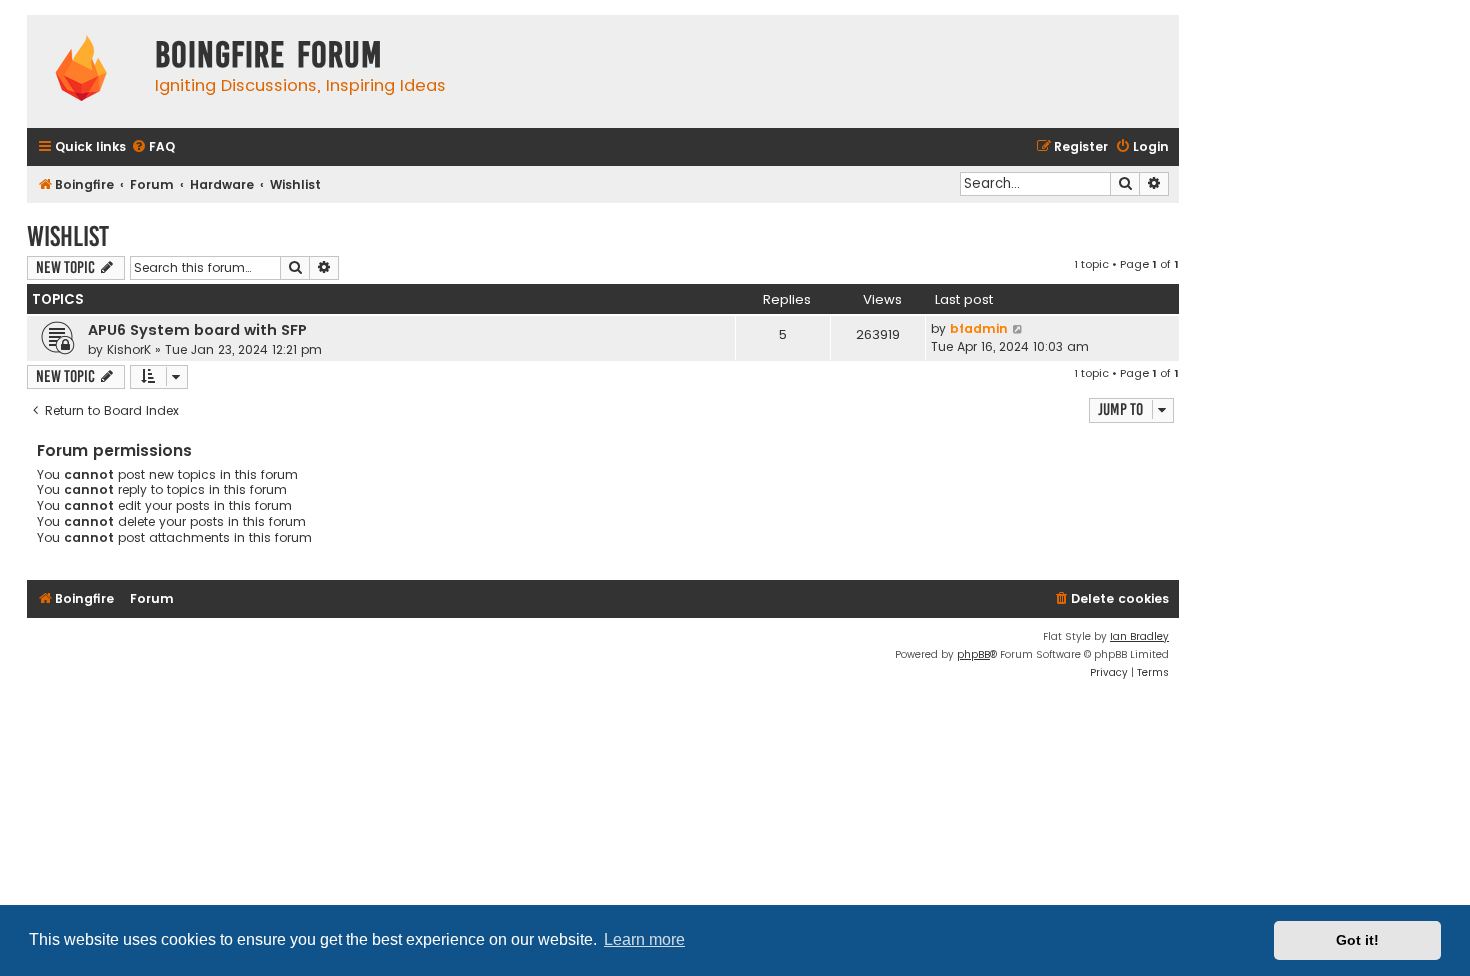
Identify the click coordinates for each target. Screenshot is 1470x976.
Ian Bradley (1139, 636)
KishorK (129, 349)
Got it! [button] (1357, 940)
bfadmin (979, 328)
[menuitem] (153, 147)
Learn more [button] (644, 939)
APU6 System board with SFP (197, 330)
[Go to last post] (1018, 329)
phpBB (973, 654)
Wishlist (68, 236)
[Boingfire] (81, 71)
